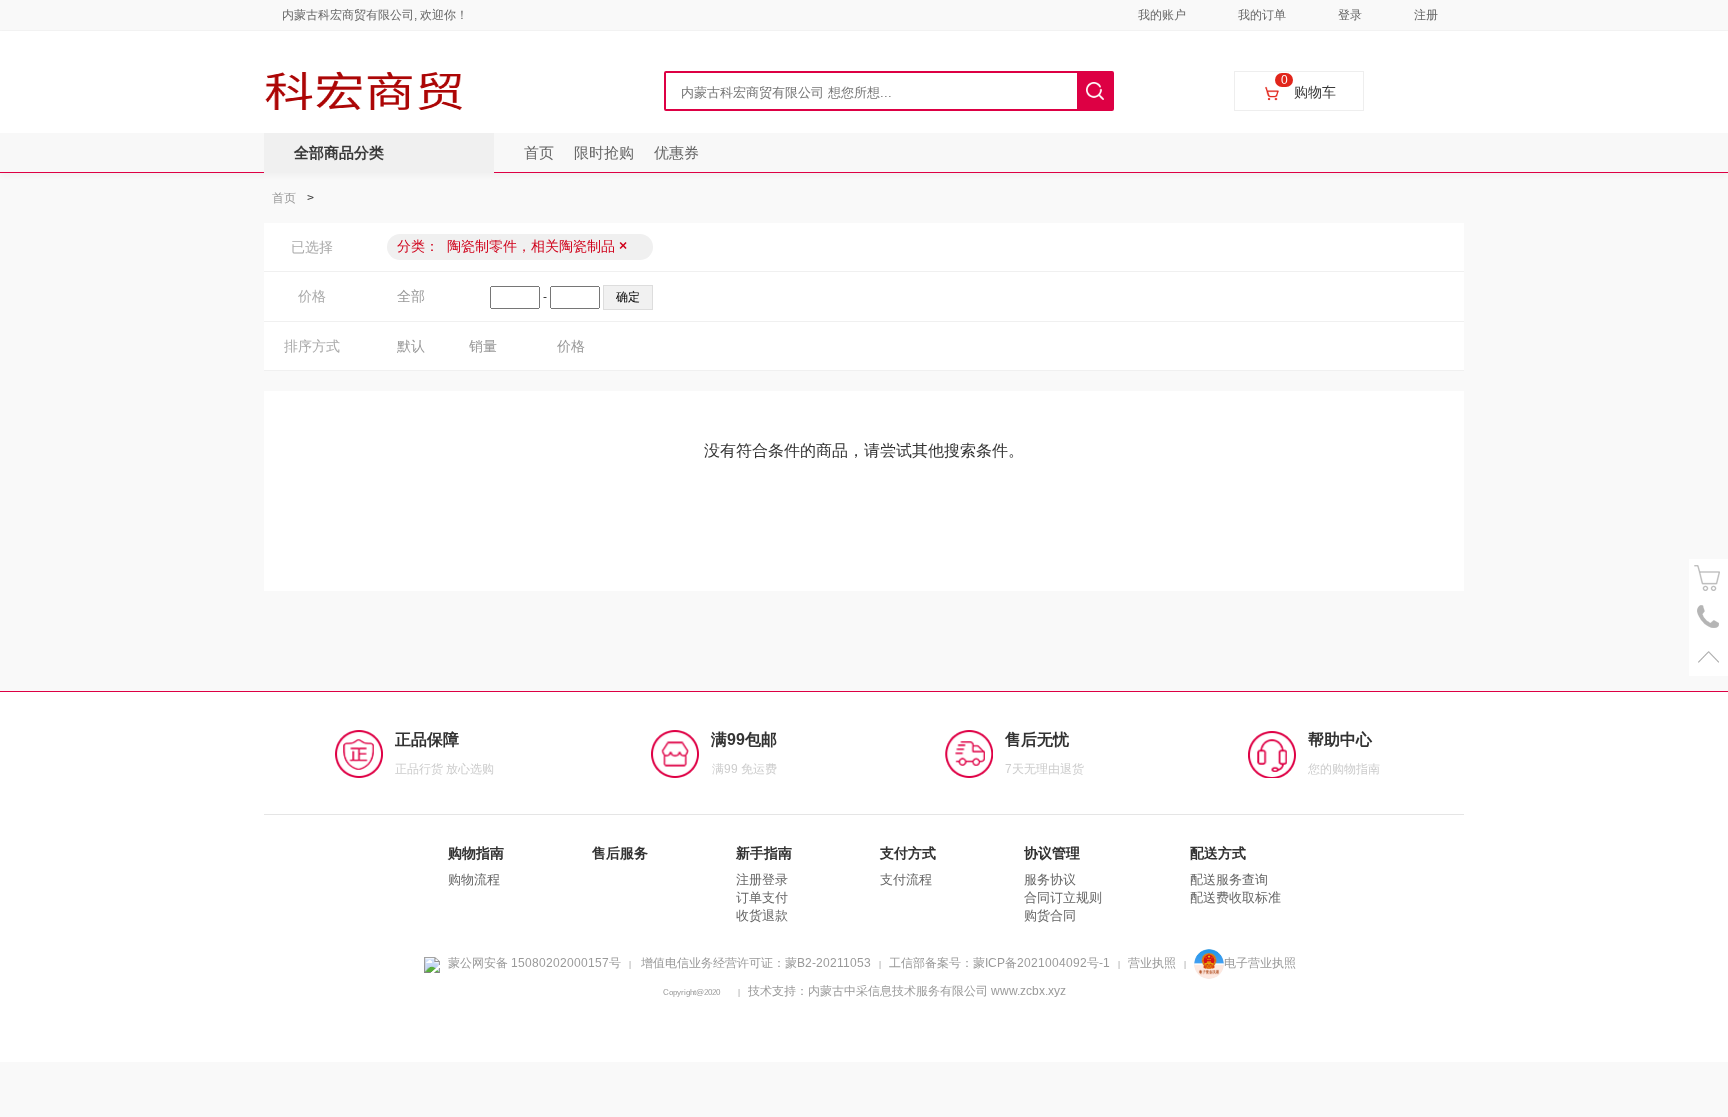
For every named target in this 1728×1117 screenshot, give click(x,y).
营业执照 (1152, 963)
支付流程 (906, 879)
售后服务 (620, 853)
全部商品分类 (339, 152)
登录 (1350, 15)
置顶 (1708, 656)
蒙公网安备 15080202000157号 (534, 963)
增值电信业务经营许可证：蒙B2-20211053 (756, 963)
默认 (411, 346)
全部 (411, 296)
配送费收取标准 (1235, 897)
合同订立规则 (1063, 897)
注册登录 (762, 879)
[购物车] (1708, 578)
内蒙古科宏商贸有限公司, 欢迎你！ (375, 15)
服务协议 (1050, 879)
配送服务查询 (1229, 879)
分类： (512, 246)
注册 (1426, 15)
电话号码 (1708, 617)
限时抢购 (604, 152)
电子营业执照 (1260, 963)
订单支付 (762, 897)
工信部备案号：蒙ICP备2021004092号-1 (999, 963)
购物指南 (476, 853)
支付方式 (908, 853)
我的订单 (1262, 15)
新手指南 (764, 853)
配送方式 (1218, 853)
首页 (539, 152)
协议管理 (1052, 853)
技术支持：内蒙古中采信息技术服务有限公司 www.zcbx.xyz (907, 991)
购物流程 (474, 879)
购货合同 (1050, 915)
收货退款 (762, 915)
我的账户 (1162, 15)
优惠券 (676, 152)
